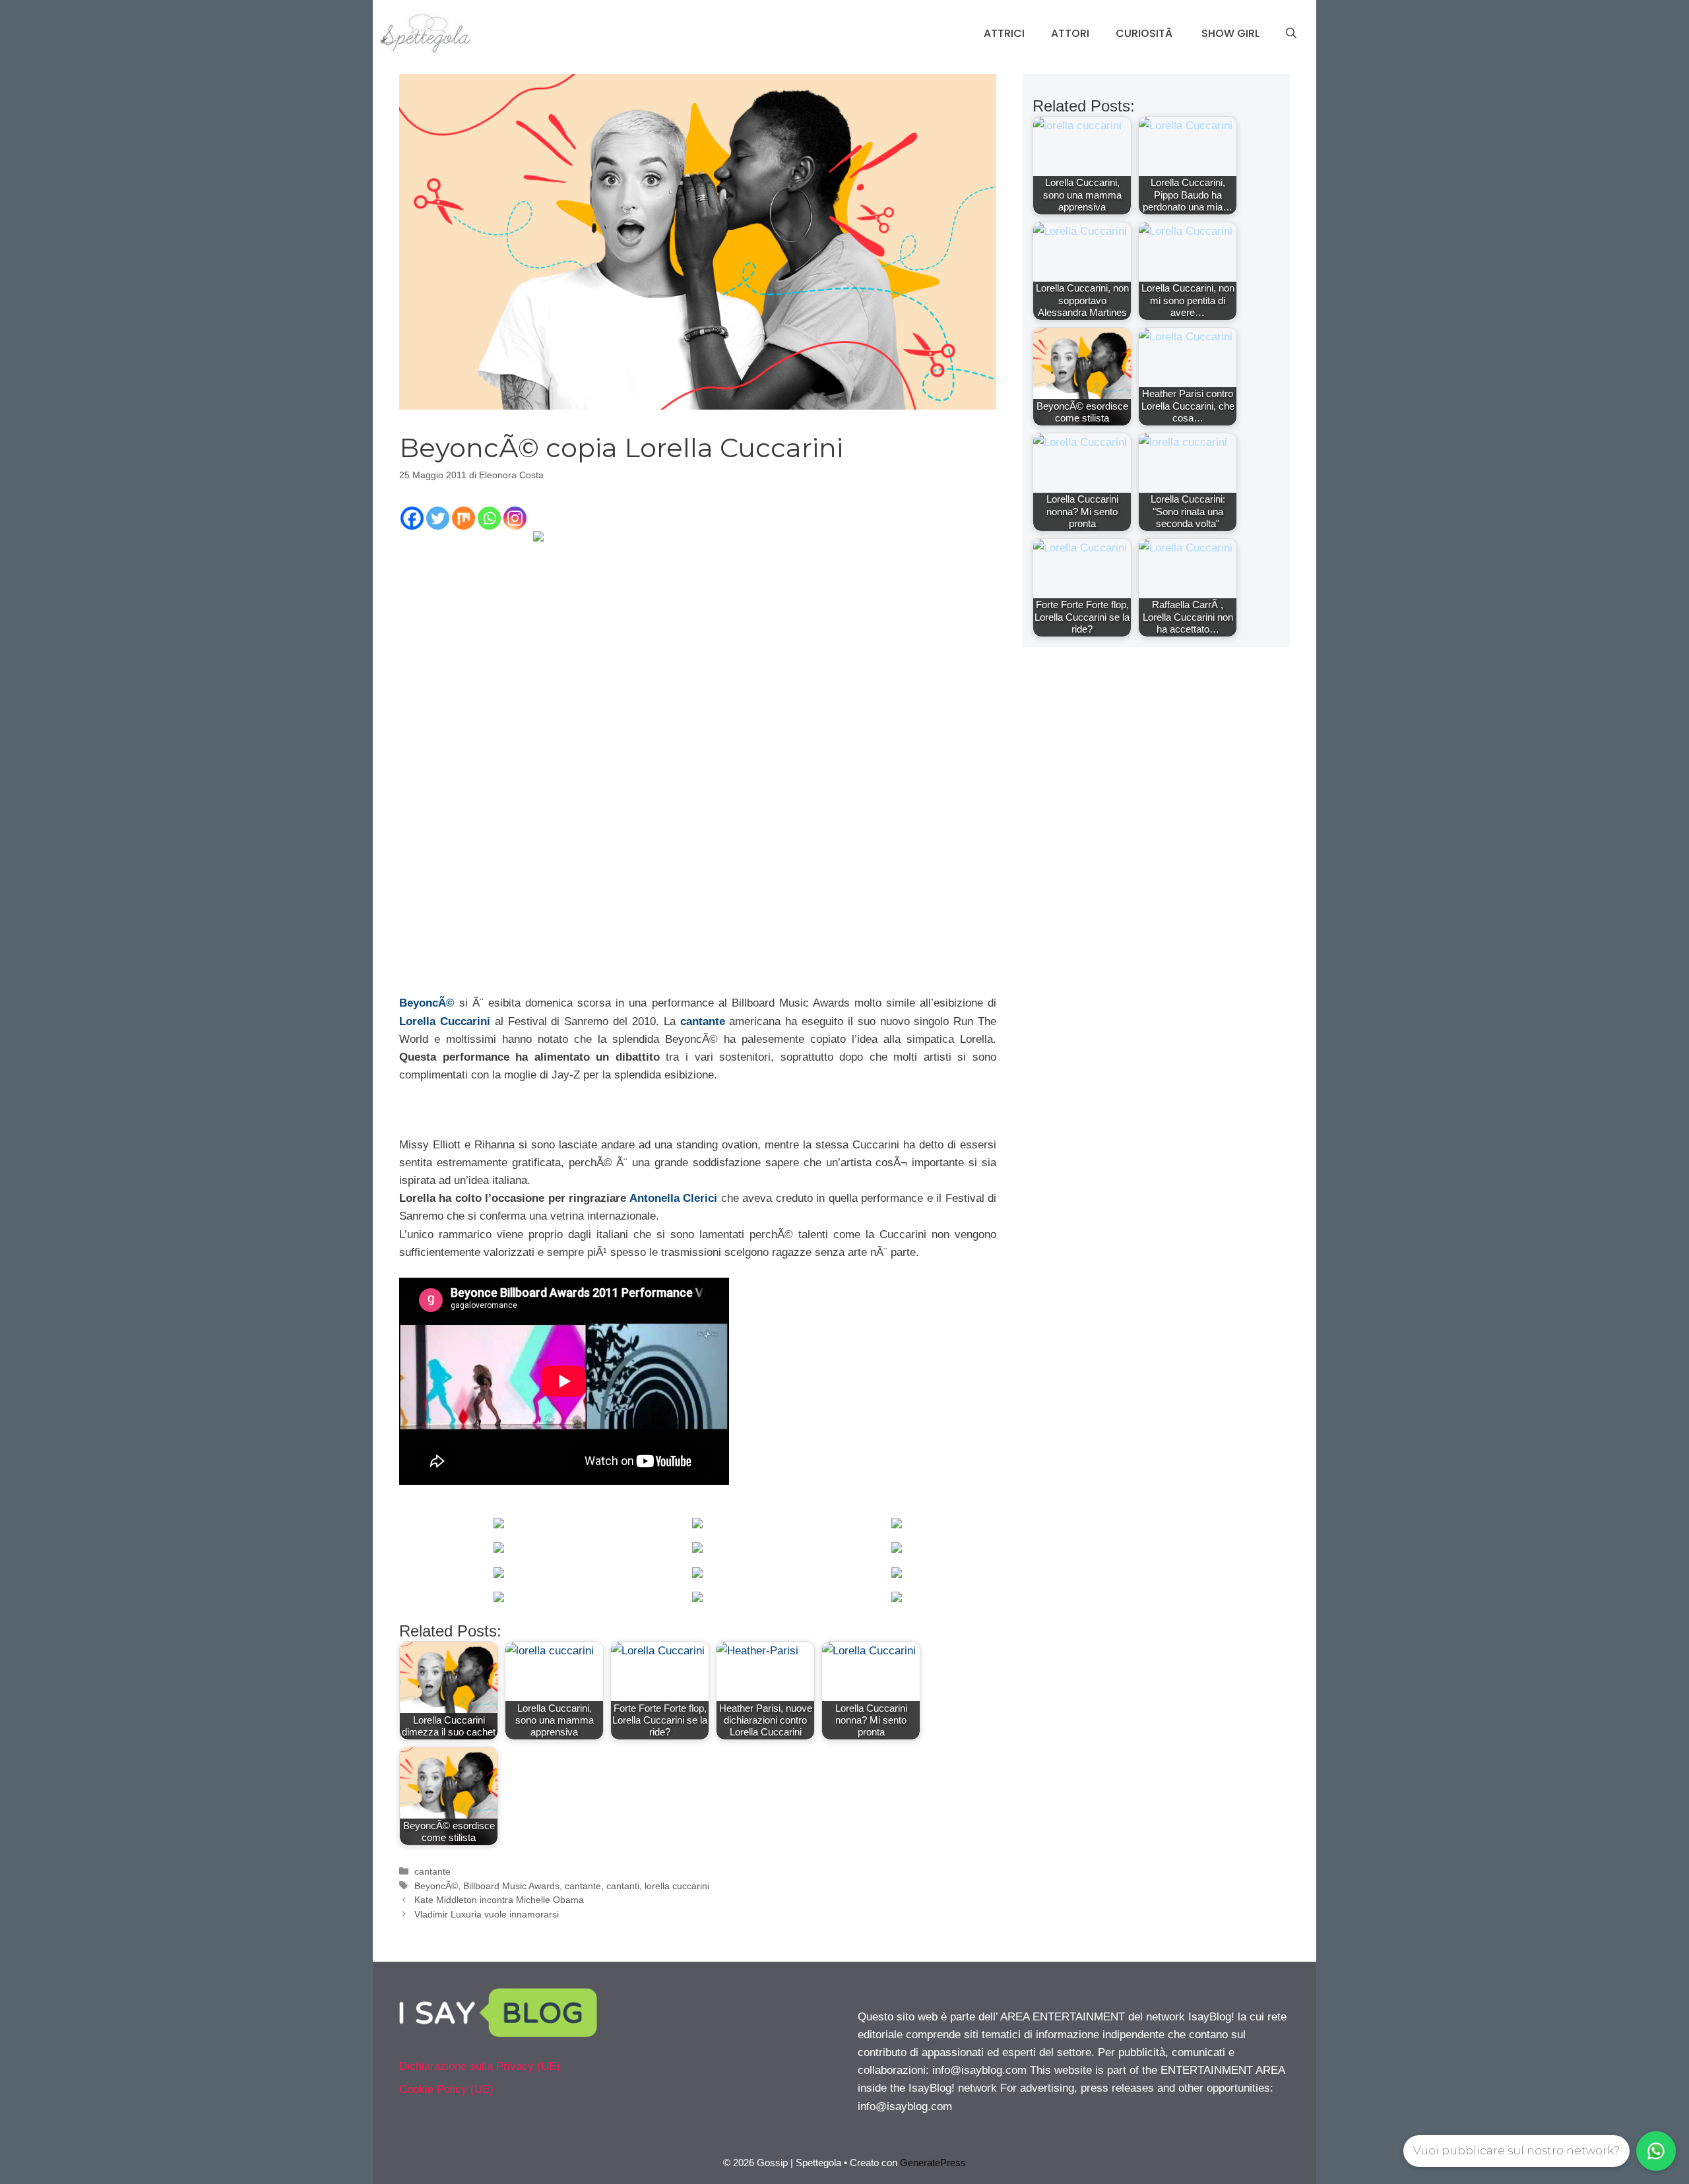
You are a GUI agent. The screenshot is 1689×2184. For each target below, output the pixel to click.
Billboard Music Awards (511, 1886)
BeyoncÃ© (427, 1003)
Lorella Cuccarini (445, 1021)
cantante (703, 1021)
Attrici (1004, 33)
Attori (1070, 33)
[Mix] (463, 518)
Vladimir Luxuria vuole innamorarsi (487, 1914)
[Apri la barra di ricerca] (1291, 34)
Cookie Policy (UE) (446, 2089)
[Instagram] (515, 518)
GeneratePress (933, 2163)
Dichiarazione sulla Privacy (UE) (480, 2066)
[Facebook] (412, 518)
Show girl (1230, 33)
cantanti (623, 1886)
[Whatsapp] (489, 518)
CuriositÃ (1145, 33)
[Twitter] (438, 518)
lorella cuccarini (677, 1886)
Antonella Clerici (673, 1198)
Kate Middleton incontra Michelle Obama (499, 1900)
